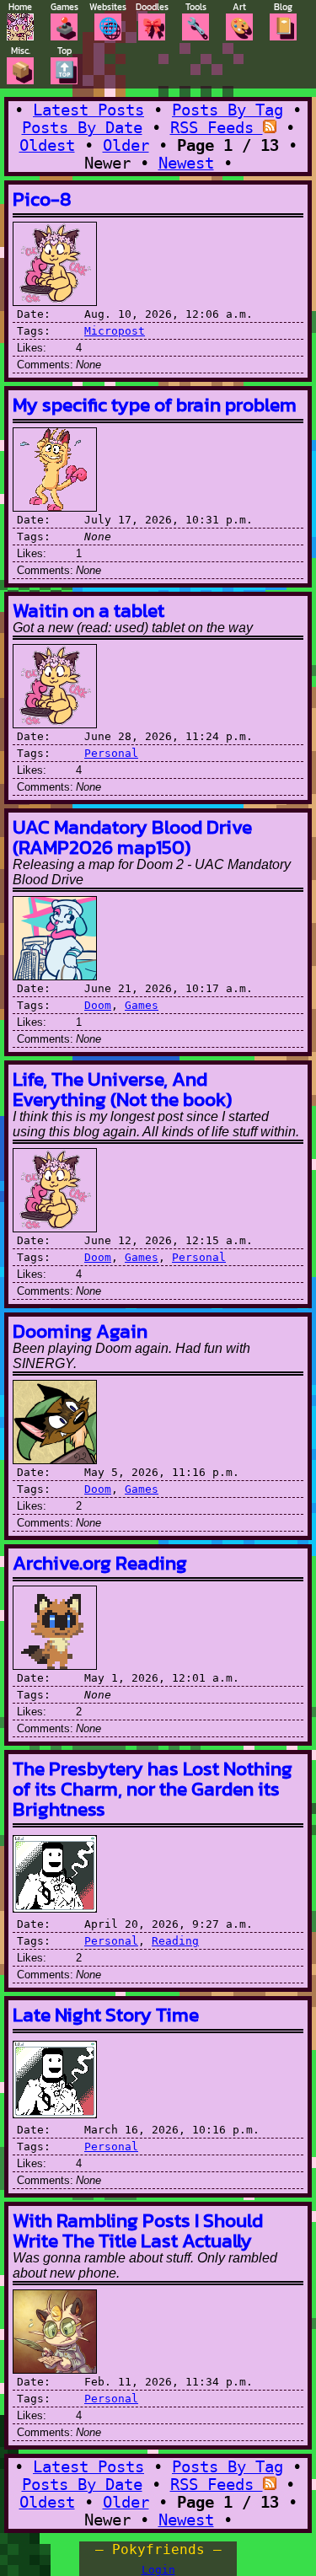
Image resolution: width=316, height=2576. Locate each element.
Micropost (115, 331)
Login (158, 2570)
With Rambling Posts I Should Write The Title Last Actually (138, 2230)
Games (142, 1005)
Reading (175, 1941)
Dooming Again (80, 1331)
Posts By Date (82, 128)
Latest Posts (88, 110)
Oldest (47, 145)
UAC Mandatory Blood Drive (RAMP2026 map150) (132, 837)
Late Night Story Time (106, 2014)
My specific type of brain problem (155, 404)
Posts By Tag (228, 110)
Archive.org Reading (100, 1562)
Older (126, 145)
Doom (98, 1005)
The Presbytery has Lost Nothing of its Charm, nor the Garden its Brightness (153, 1788)
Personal (111, 753)
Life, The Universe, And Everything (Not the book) (122, 1089)
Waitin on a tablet (88, 610)
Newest (186, 163)
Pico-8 (42, 199)
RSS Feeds (217, 128)
